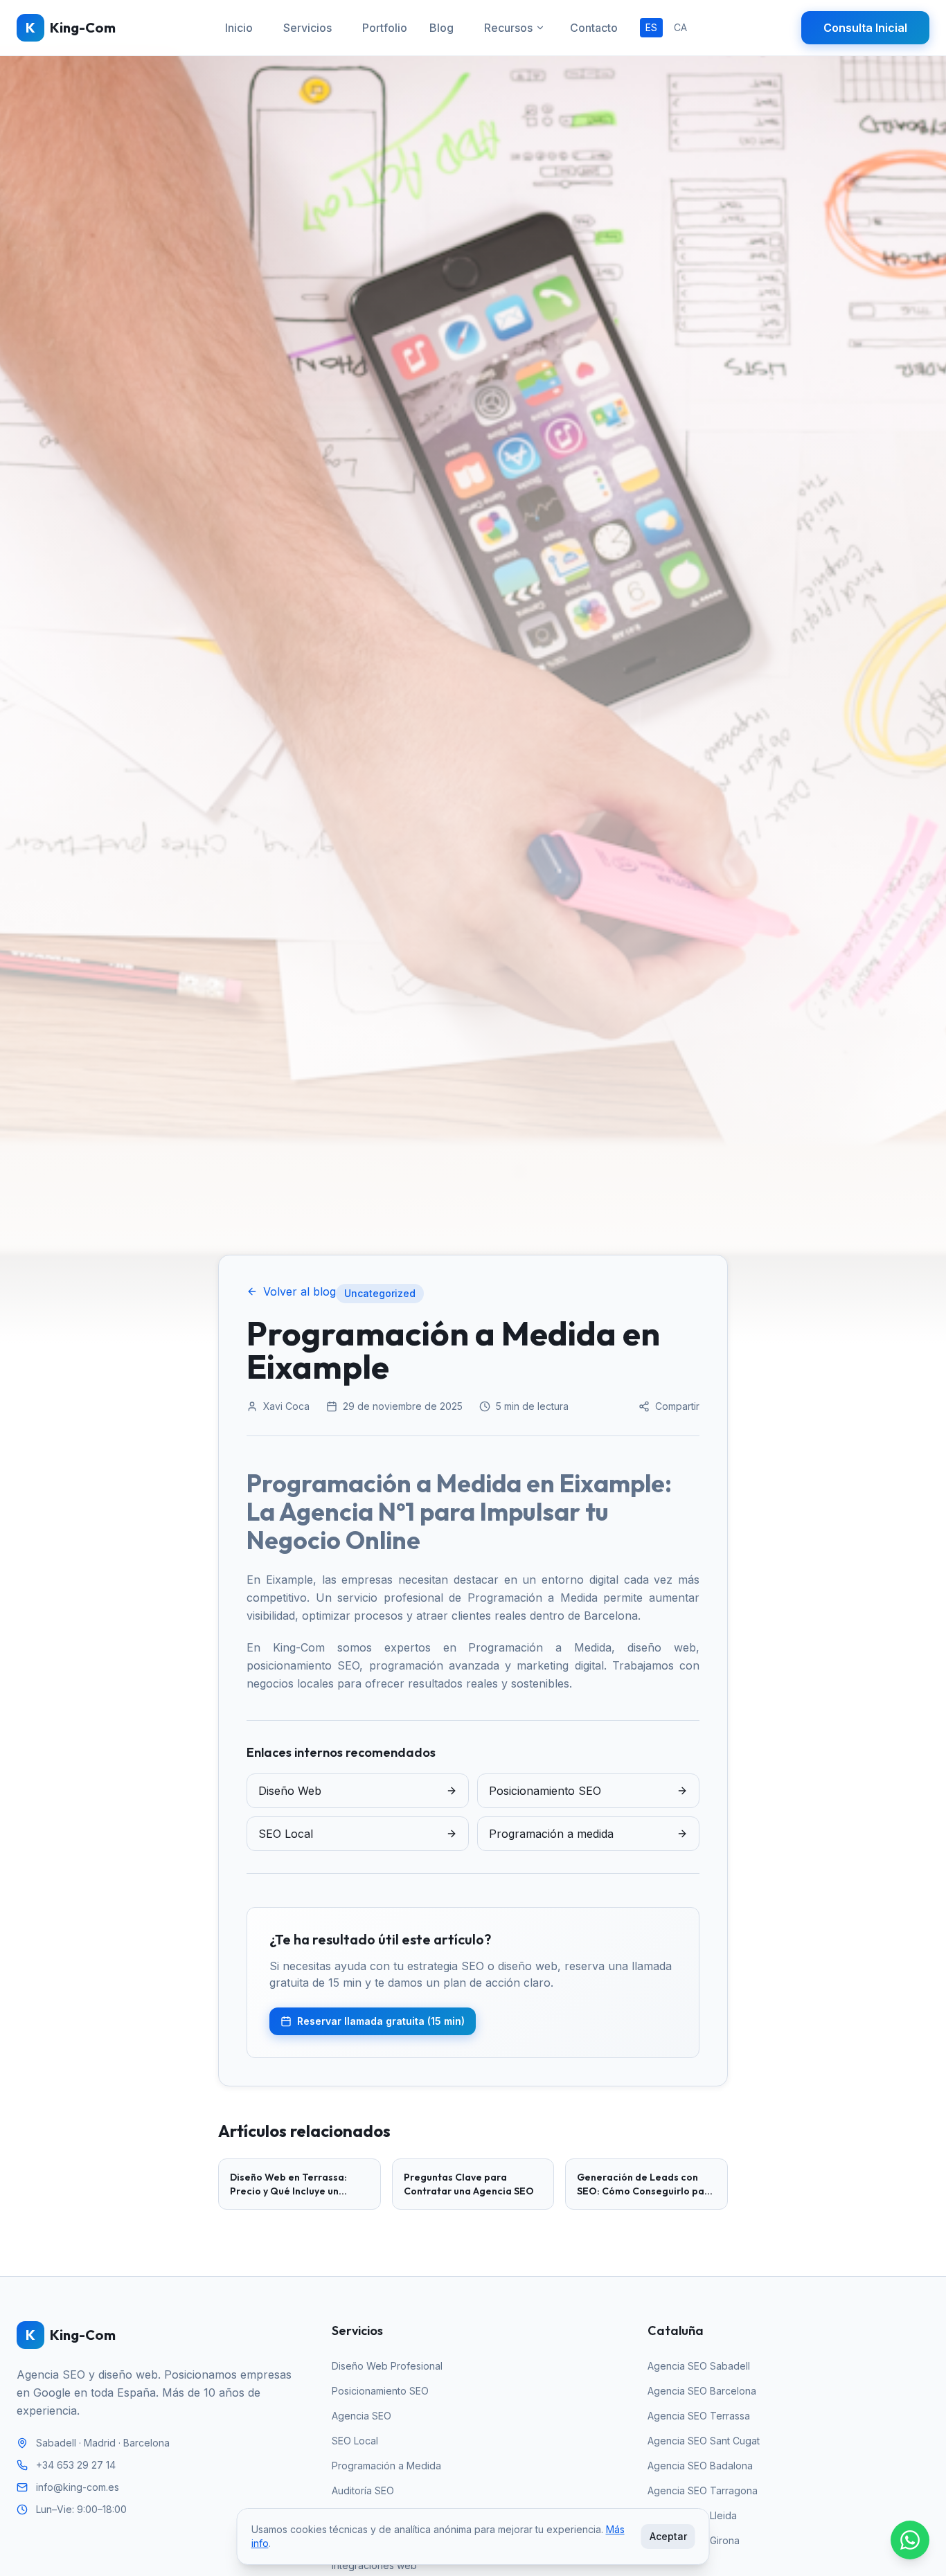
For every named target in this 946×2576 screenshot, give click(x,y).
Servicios (307, 28)
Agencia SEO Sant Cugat (704, 2441)
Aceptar (668, 2536)
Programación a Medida (386, 2466)
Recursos (508, 28)
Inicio (239, 28)
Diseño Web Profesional (387, 2366)
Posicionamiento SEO (380, 2391)
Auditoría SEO (363, 2490)
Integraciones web (374, 2565)
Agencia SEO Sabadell (699, 2366)
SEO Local (355, 2441)
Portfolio (385, 28)
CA (680, 27)
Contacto (594, 28)
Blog (441, 28)
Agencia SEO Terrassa (699, 2416)
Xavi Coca (286, 1406)
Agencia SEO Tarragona (703, 2490)
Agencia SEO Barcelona (702, 2391)
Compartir (677, 1406)
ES (651, 27)
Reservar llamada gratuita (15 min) (381, 2021)
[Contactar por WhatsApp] (910, 2540)
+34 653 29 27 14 (76, 2465)
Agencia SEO (362, 2416)
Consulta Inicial (865, 28)
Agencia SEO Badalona (700, 2466)
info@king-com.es (78, 2487)
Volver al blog (300, 1291)
